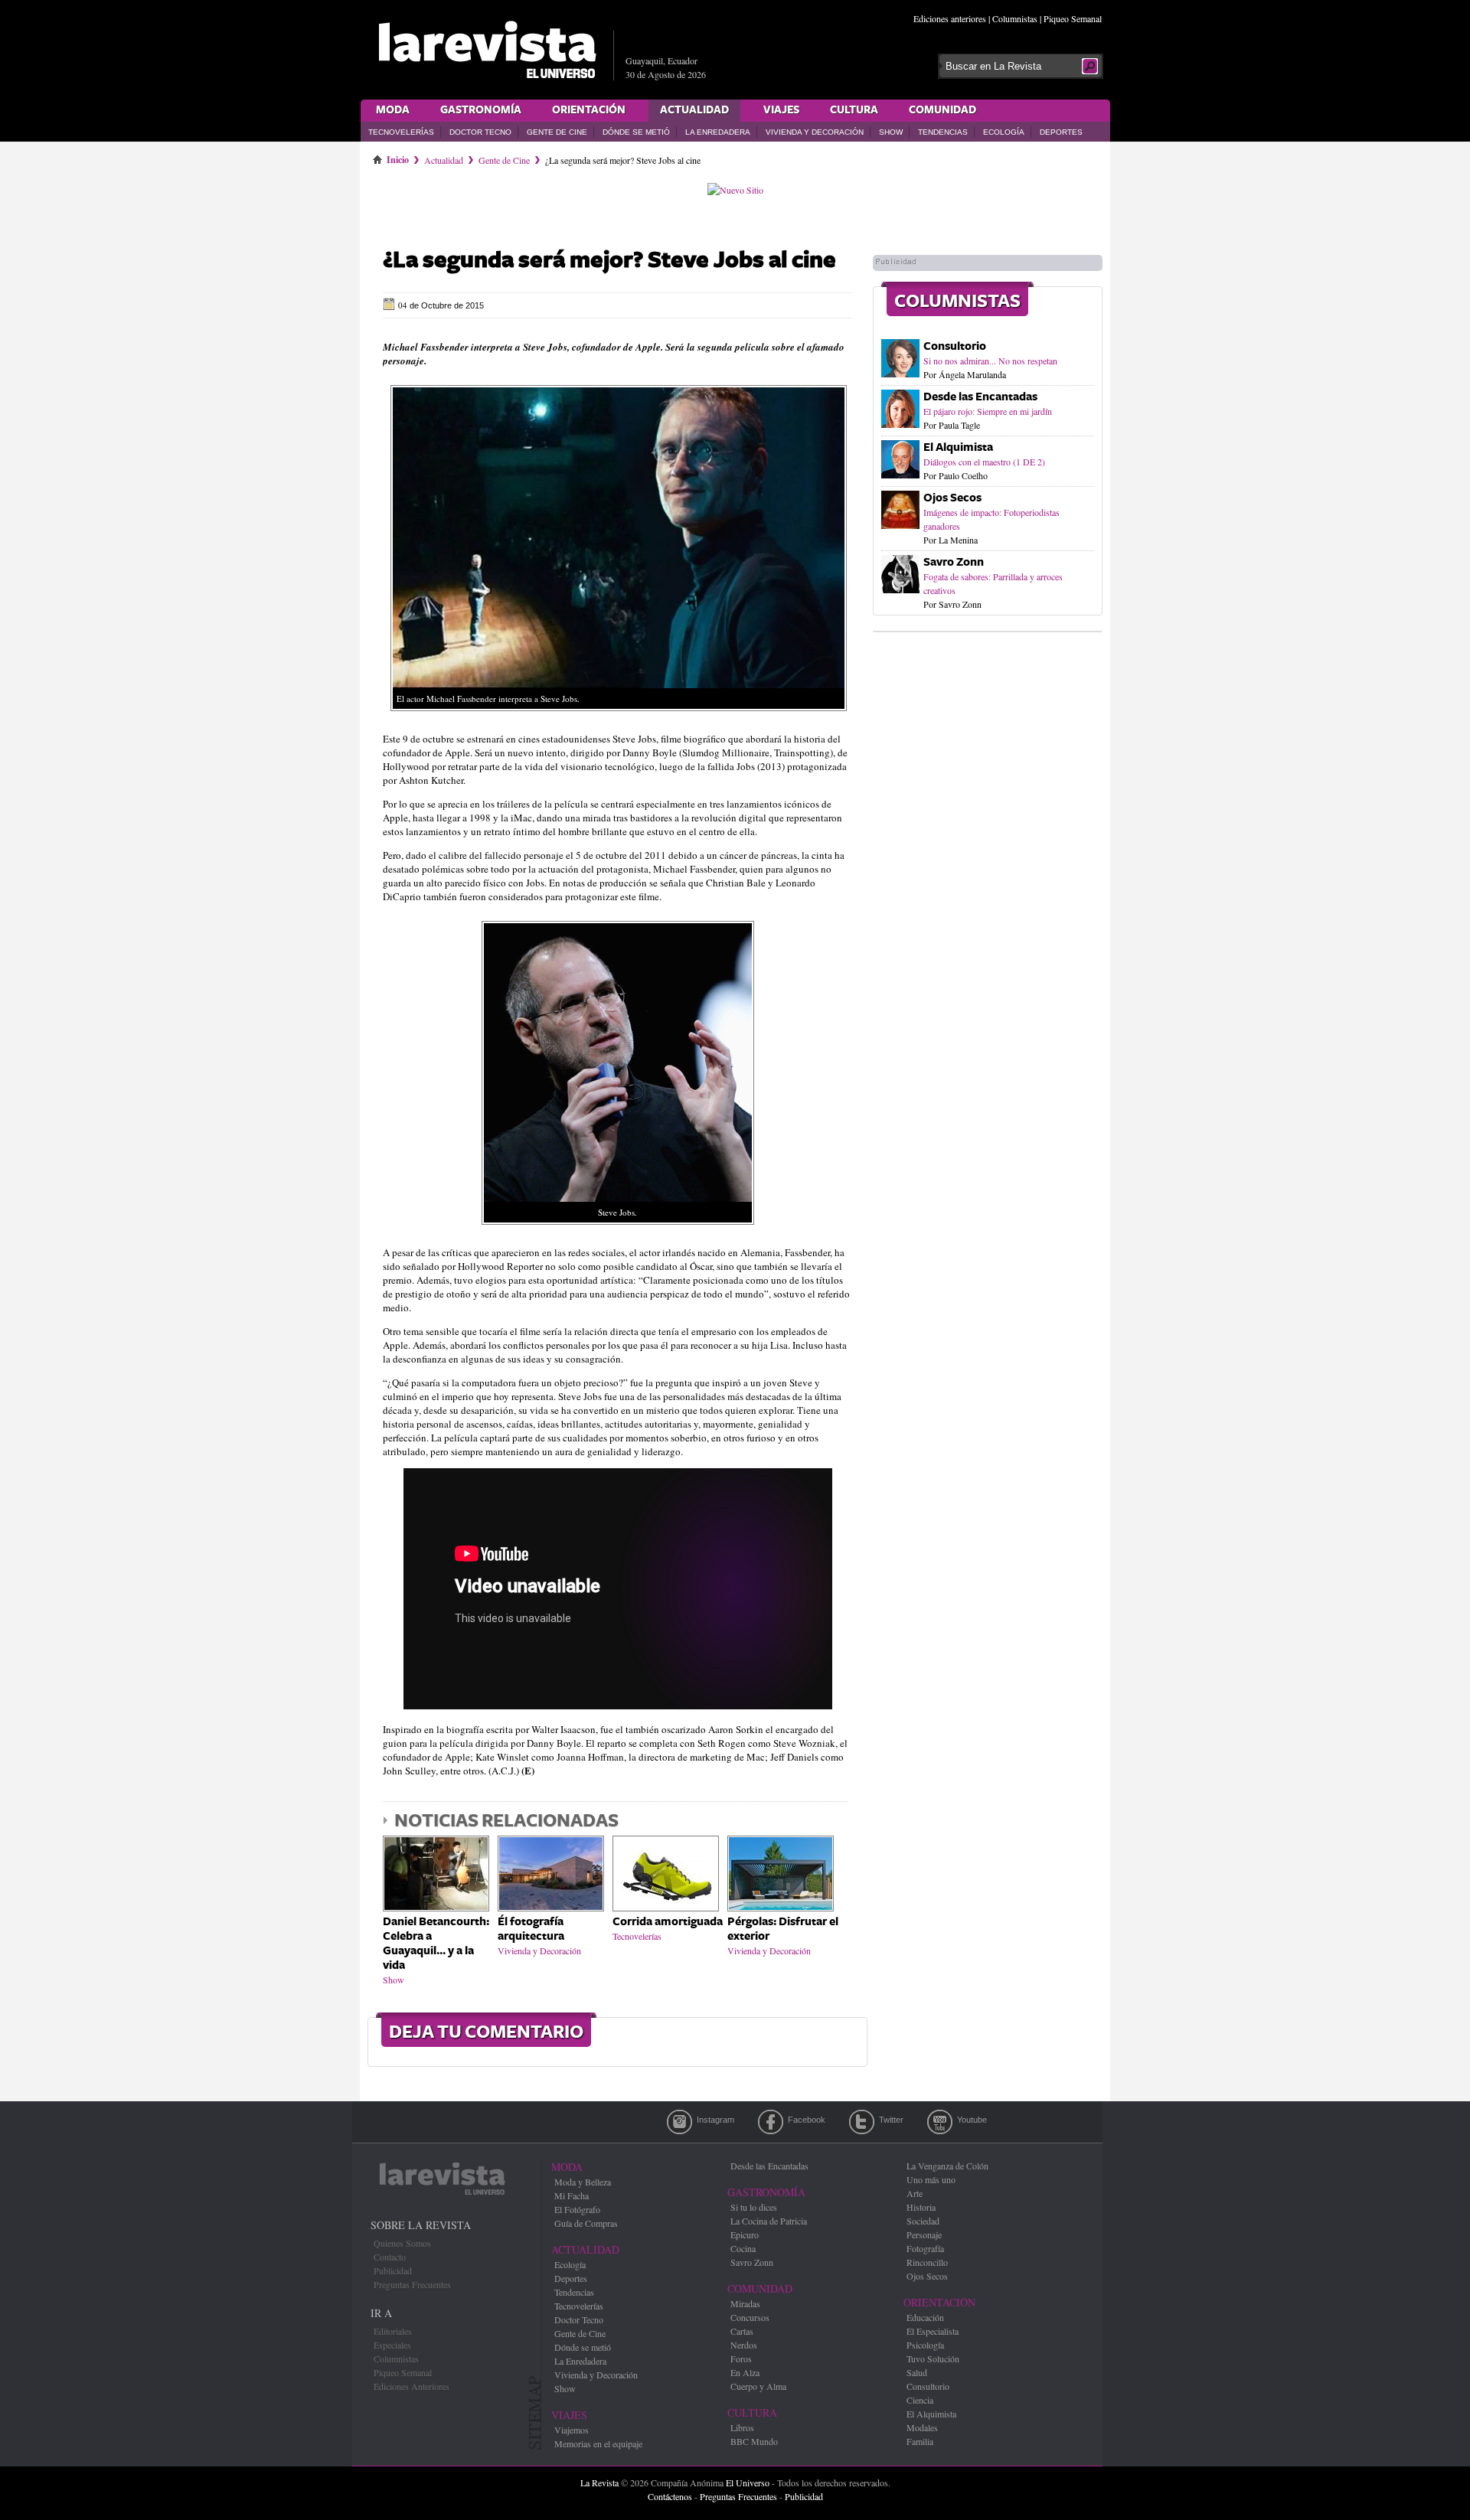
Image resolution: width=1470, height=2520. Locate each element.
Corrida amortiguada (668, 1922)
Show (891, 132)
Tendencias (943, 132)
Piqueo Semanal (1073, 18)
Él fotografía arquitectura (531, 1929)
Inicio (398, 157)
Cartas (742, 2331)
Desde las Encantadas (980, 397)
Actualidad (694, 110)
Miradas (745, 2303)
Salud (917, 2372)
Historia (921, 2207)
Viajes (781, 110)
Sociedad (923, 2221)
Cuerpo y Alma (758, 2386)
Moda (393, 110)
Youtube (940, 2122)
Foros (741, 2358)
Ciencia (920, 2400)
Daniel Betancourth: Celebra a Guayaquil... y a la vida (436, 1944)
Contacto (390, 2257)
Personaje (924, 2234)
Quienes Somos (402, 2243)
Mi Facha (572, 2195)
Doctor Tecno (480, 132)
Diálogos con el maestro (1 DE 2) (984, 462)
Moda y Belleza (583, 2182)
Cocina (743, 2248)
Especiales (392, 2345)
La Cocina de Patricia (769, 2221)
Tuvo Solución (933, 2358)
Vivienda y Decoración (815, 132)
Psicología (925, 2345)
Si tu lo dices (754, 2207)
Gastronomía (481, 110)
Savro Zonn (954, 562)
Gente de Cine (557, 132)
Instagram (679, 2122)
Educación (925, 2317)
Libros (742, 2427)
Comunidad (942, 110)
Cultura (854, 110)
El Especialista (933, 2331)
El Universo (748, 2482)
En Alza (745, 2372)
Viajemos (572, 2430)
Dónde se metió (636, 132)
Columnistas (1015, 18)
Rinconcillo (927, 2262)
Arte (915, 2193)
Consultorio (955, 346)
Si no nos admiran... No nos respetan (990, 361)
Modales (922, 2427)
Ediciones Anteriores (412, 2386)
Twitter (862, 2122)
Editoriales (393, 2331)
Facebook (771, 2122)
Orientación (589, 110)
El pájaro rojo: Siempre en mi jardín (988, 411)
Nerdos (744, 2345)
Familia (920, 2441)
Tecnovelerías (401, 132)
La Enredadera (718, 132)
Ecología (1004, 132)
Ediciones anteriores (950, 18)
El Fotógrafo (577, 2209)
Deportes (1061, 132)
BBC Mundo (754, 2441)
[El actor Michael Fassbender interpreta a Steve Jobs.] (619, 715)
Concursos (750, 2317)
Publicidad (393, 2270)
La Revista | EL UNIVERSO (487, 50)
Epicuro (745, 2234)
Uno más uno (931, 2179)
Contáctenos (670, 2496)
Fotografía (925, 2248)
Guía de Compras (586, 2223)
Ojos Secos (952, 498)
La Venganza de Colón (947, 2166)
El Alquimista (958, 447)
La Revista (599, 2482)
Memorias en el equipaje (598, 2443)
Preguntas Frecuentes (412, 2284)
